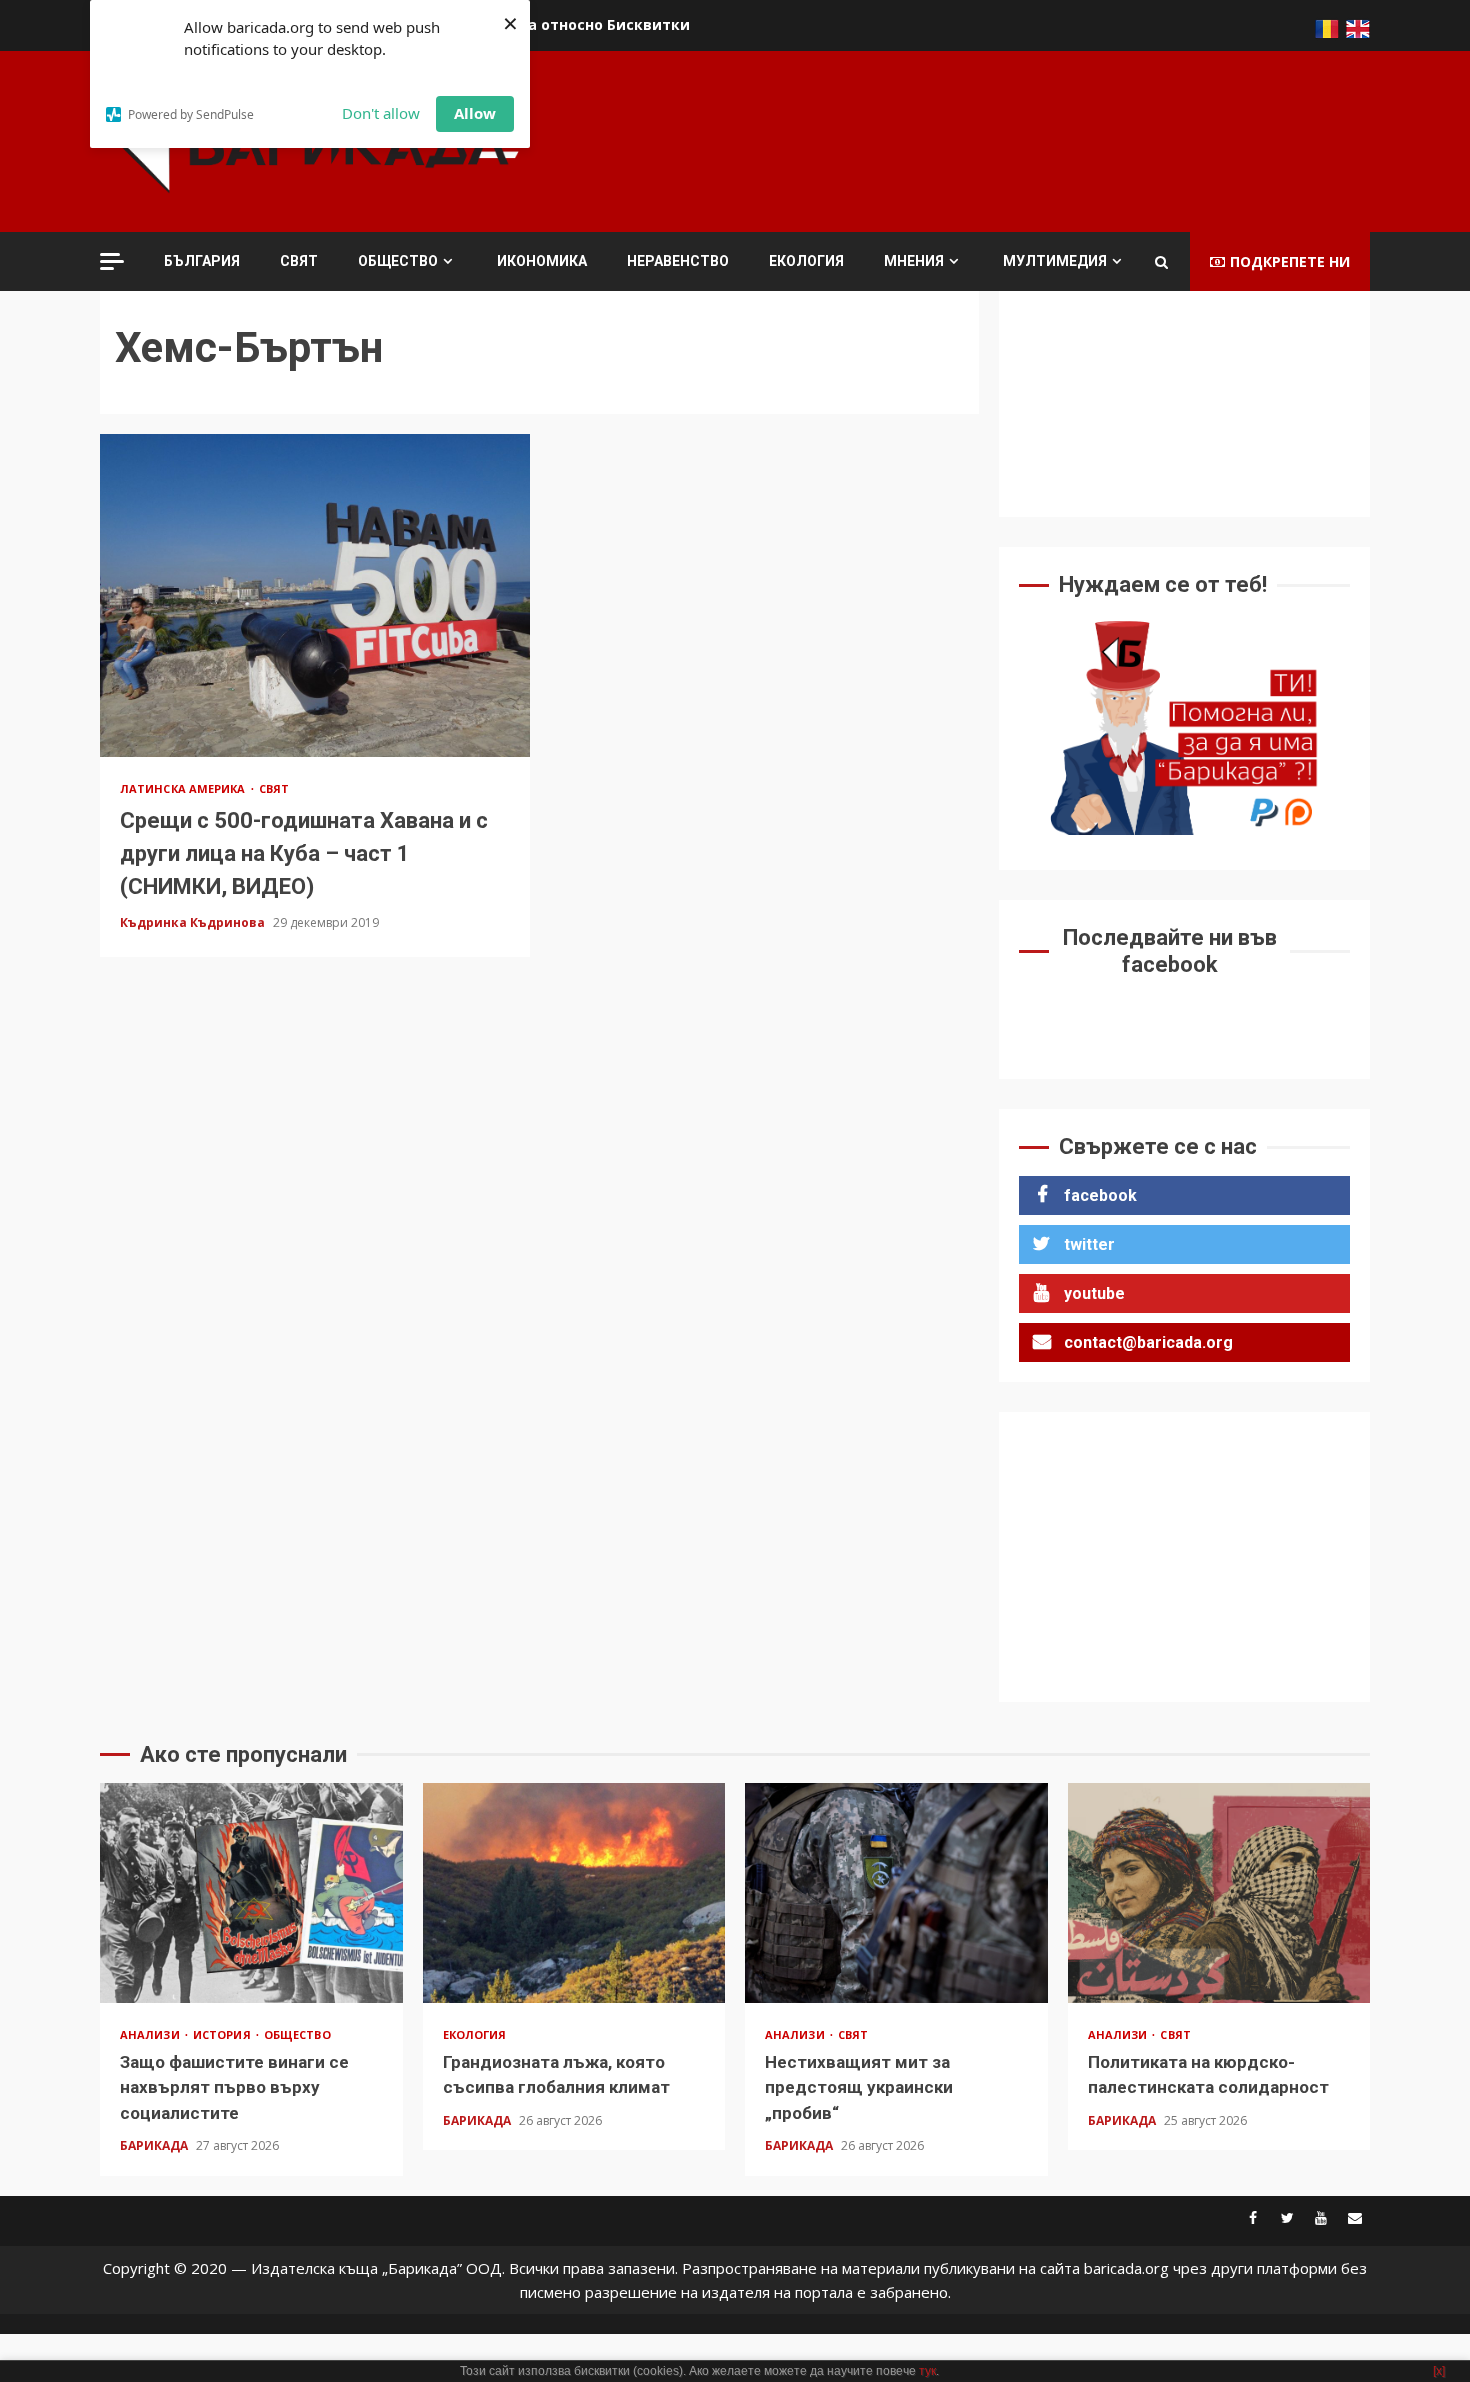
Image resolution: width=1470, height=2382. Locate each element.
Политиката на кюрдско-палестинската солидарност (1219, 1893)
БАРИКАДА (155, 2145)
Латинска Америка (184, 788)
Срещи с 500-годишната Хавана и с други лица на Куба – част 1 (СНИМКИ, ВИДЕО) (315, 595)
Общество (398, 261)
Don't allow (381, 113)
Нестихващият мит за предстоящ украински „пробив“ (896, 1893)
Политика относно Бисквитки (576, 24)
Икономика (542, 261)
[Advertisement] (1006, 139)
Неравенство (678, 261)
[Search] (1161, 262)
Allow (475, 113)
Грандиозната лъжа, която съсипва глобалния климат (574, 1893)
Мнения (914, 261)
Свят (299, 261)
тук (927, 2371)
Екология (806, 261)
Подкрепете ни (1290, 261)
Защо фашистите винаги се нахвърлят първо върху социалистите (251, 1893)
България (202, 261)
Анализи (151, 2034)
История (223, 2034)
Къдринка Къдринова (194, 922)
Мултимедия (1055, 261)
